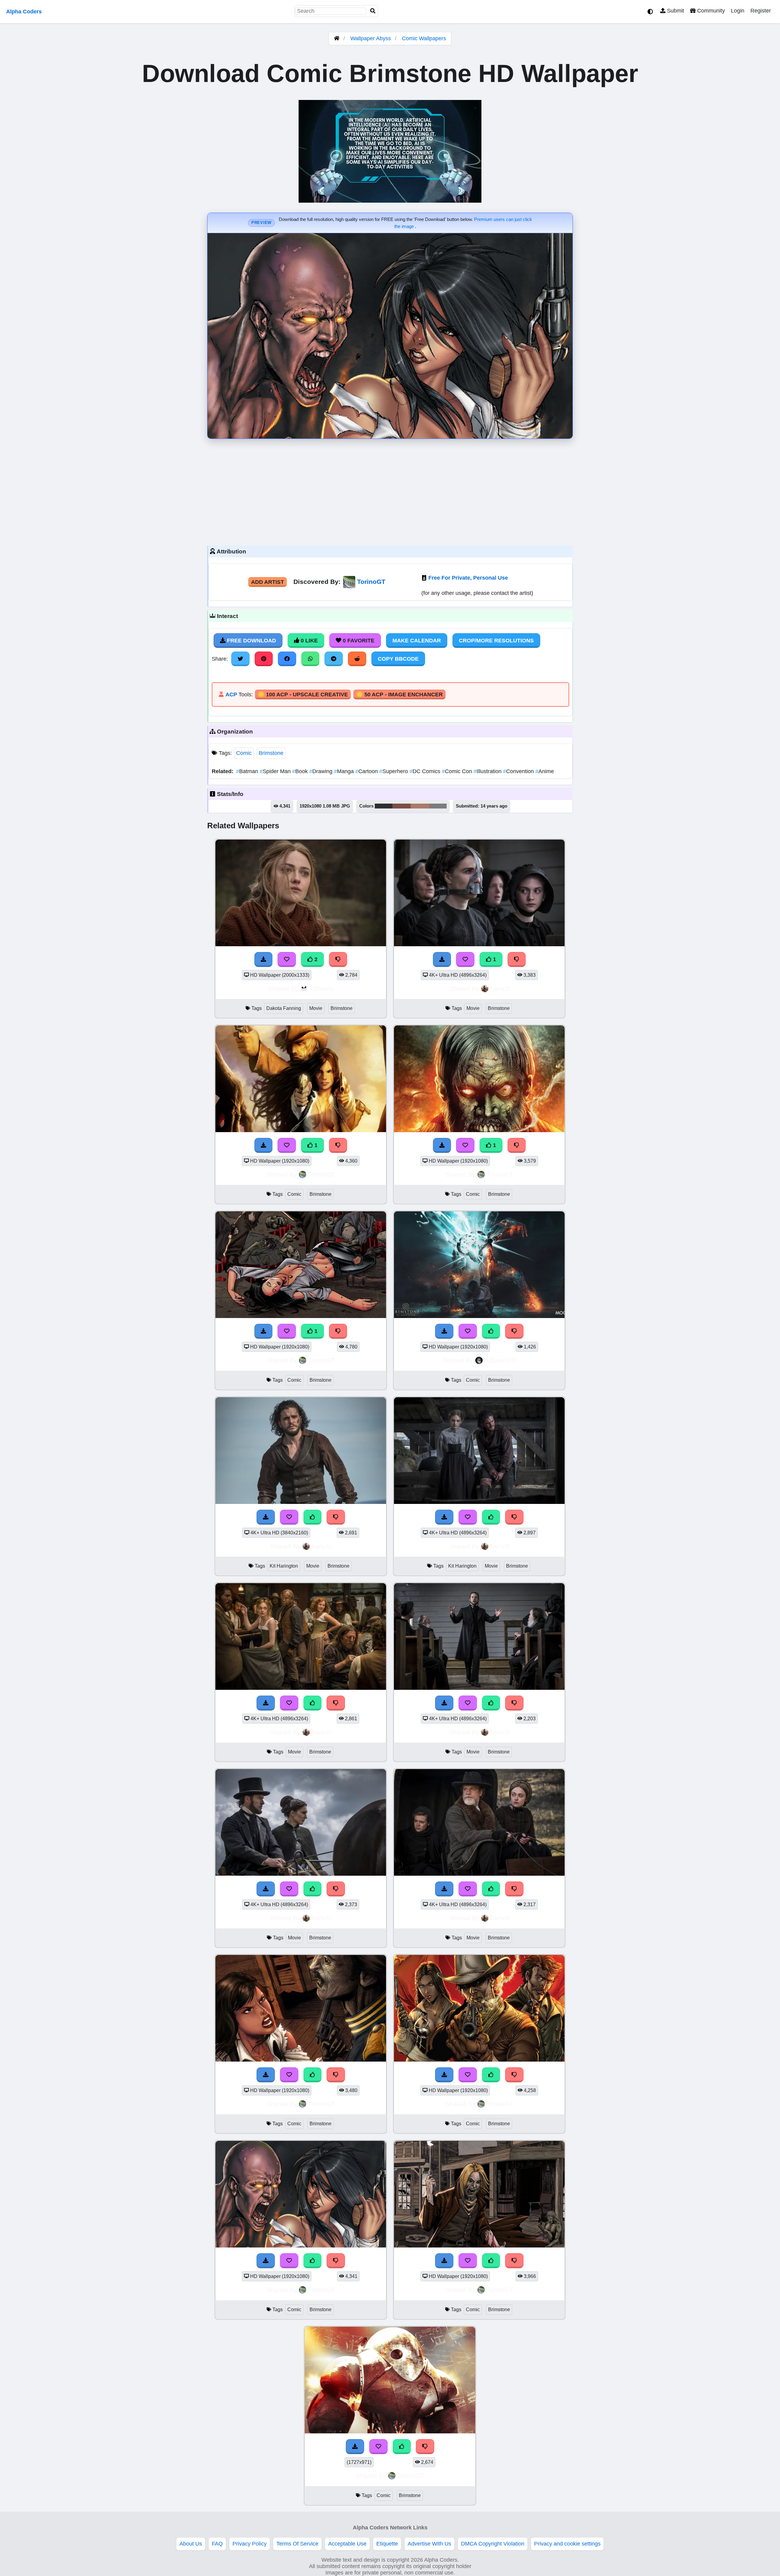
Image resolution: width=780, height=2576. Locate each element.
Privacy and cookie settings (567, 2544)
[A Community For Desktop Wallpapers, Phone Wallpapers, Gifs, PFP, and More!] (337, 38)
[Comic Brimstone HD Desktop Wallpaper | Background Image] (301, 1130)
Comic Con (458, 771)
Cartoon (367, 771)
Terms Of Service (297, 2544)
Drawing (322, 771)
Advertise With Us (429, 2544)
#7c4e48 (402, 806)
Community (710, 11)
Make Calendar (417, 641)
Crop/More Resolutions (496, 641)
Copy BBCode (398, 659)
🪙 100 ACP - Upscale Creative (303, 695)
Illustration (488, 771)
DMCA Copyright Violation (493, 2544)
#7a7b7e (438, 806)
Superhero (394, 771)
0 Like (308, 641)
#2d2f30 (384, 806)
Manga (345, 771)
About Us (191, 2544)
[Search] (373, 11)
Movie (316, 1008)
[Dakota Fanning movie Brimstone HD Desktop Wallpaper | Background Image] (301, 944)
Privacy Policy (250, 2544)
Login (738, 11)
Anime (545, 771)
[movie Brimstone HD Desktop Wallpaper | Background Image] (301, 1688)
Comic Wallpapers (424, 38)
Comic (244, 753)
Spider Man (276, 771)
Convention (519, 771)
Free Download (251, 641)
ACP (231, 695)
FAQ (217, 2544)
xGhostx (322, 988)
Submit (675, 11)
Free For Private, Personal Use (468, 578)
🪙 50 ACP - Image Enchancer (399, 695)
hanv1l (500, 988)
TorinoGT (371, 582)
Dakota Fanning (284, 1008)
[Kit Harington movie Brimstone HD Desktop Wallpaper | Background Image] (301, 1502)
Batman (248, 771)
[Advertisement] (390, 491)
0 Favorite (358, 641)
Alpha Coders (24, 12)
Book (301, 771)
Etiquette (387, 2544)
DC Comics (426, 771)
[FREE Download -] (264, 959)
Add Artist (268, 582)
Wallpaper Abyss (371, 38)
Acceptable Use (347, 2544)
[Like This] (491, 1331)
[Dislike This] (338, 959)
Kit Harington (284, 1566)
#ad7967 (420, 806)
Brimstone (271, 753)
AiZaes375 (500, 1360)
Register (761, 11)
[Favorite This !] (287, 959)
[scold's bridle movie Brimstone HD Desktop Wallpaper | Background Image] (479, 944)
